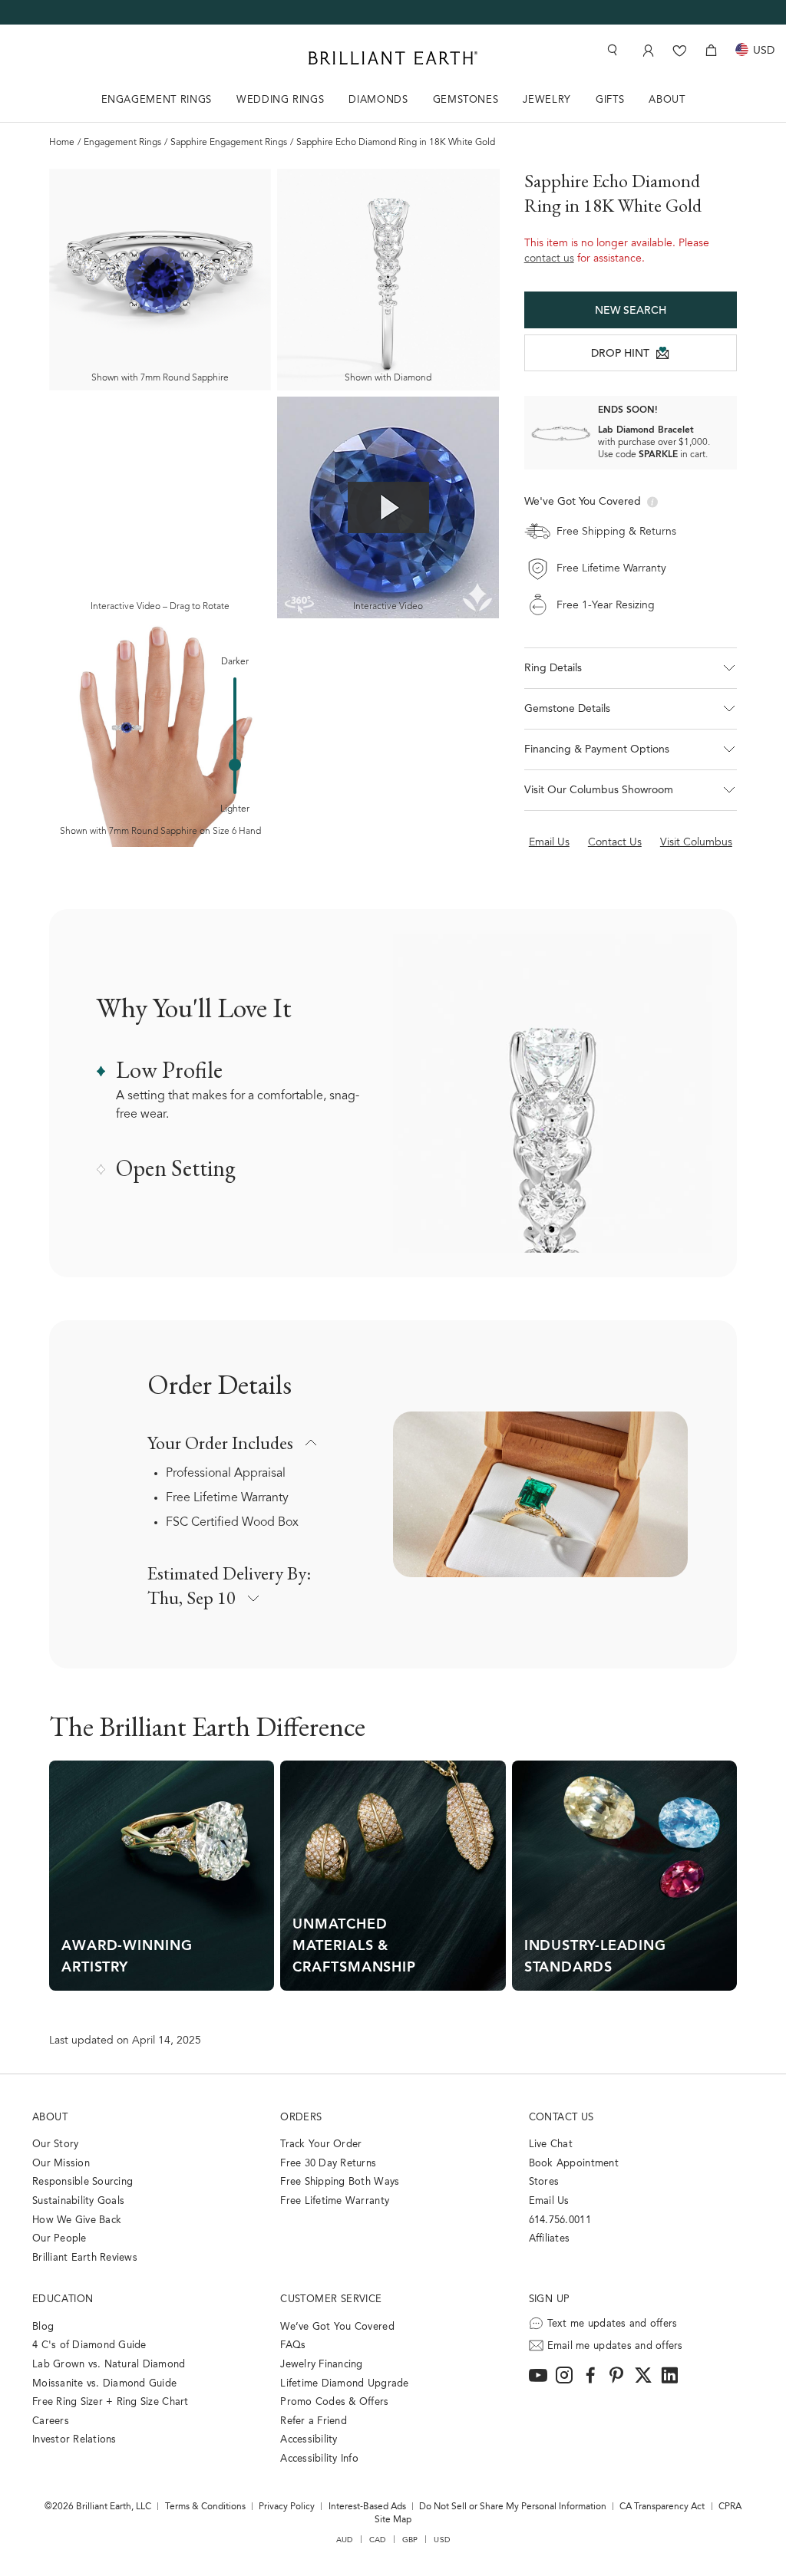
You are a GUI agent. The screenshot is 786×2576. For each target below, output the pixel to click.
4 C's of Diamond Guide (89, 2345)
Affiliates (550, 2239)
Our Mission (61, 2164)
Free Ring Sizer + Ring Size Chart (111, 2402)
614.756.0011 (560, 2220)
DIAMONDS (378, 100)
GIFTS (610, 100)
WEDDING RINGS (280, 100)
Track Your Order (321, 2144)
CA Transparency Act (662, 2507)
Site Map (393, 2520)
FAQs (293, 2345)
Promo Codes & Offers (334, 2402)
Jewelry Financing (321, 2365)
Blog (43, 2327)
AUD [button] (345, 2540)
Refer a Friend (314, 2421)
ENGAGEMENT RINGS (157, 100)
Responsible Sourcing (83, 2182)
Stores (544, 2182)
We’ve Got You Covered (337, 2327)
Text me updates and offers (613, 2324)
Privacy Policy (287, 2507)
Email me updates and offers (615, 2346)
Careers (51, 2421)
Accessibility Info (319, 2459)
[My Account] (647, 50)
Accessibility (309, 2440)
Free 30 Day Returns (328, 2164)
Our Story (55, 2144)
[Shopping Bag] (711, 50)
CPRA (730, 2507)
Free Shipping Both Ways (340, 2182)
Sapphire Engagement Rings (229, 143)
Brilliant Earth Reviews (85, 2258)
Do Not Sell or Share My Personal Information (513, 2507)
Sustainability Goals (78, 2201)
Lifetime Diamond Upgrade (344, 2384)
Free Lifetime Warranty (227, 1498)
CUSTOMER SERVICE (331, 2299)
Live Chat (551, 2144)
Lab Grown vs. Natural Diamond (109, 2365)
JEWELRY (547, 100)
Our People (59, 2239)
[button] (631, 668)
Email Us (549, 2201)
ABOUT (667, 100)
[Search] (611, 50)
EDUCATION (63, 2299)
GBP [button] (410, 2540)
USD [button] (442, 2540)
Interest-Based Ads (367, 2507)
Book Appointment (574, 2164)
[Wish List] (680, 50)
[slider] (235, 765)
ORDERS (301, 2118)
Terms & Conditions (205, 2507)
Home (62, 143)
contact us (549, 259)
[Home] (393, 58)
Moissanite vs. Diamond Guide (104, 2384)
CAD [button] (378, 2540)
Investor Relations (74, 2440)
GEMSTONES (466, 100)
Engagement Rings (122, 143)
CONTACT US (561, 2118)
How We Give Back (77, 2220)
